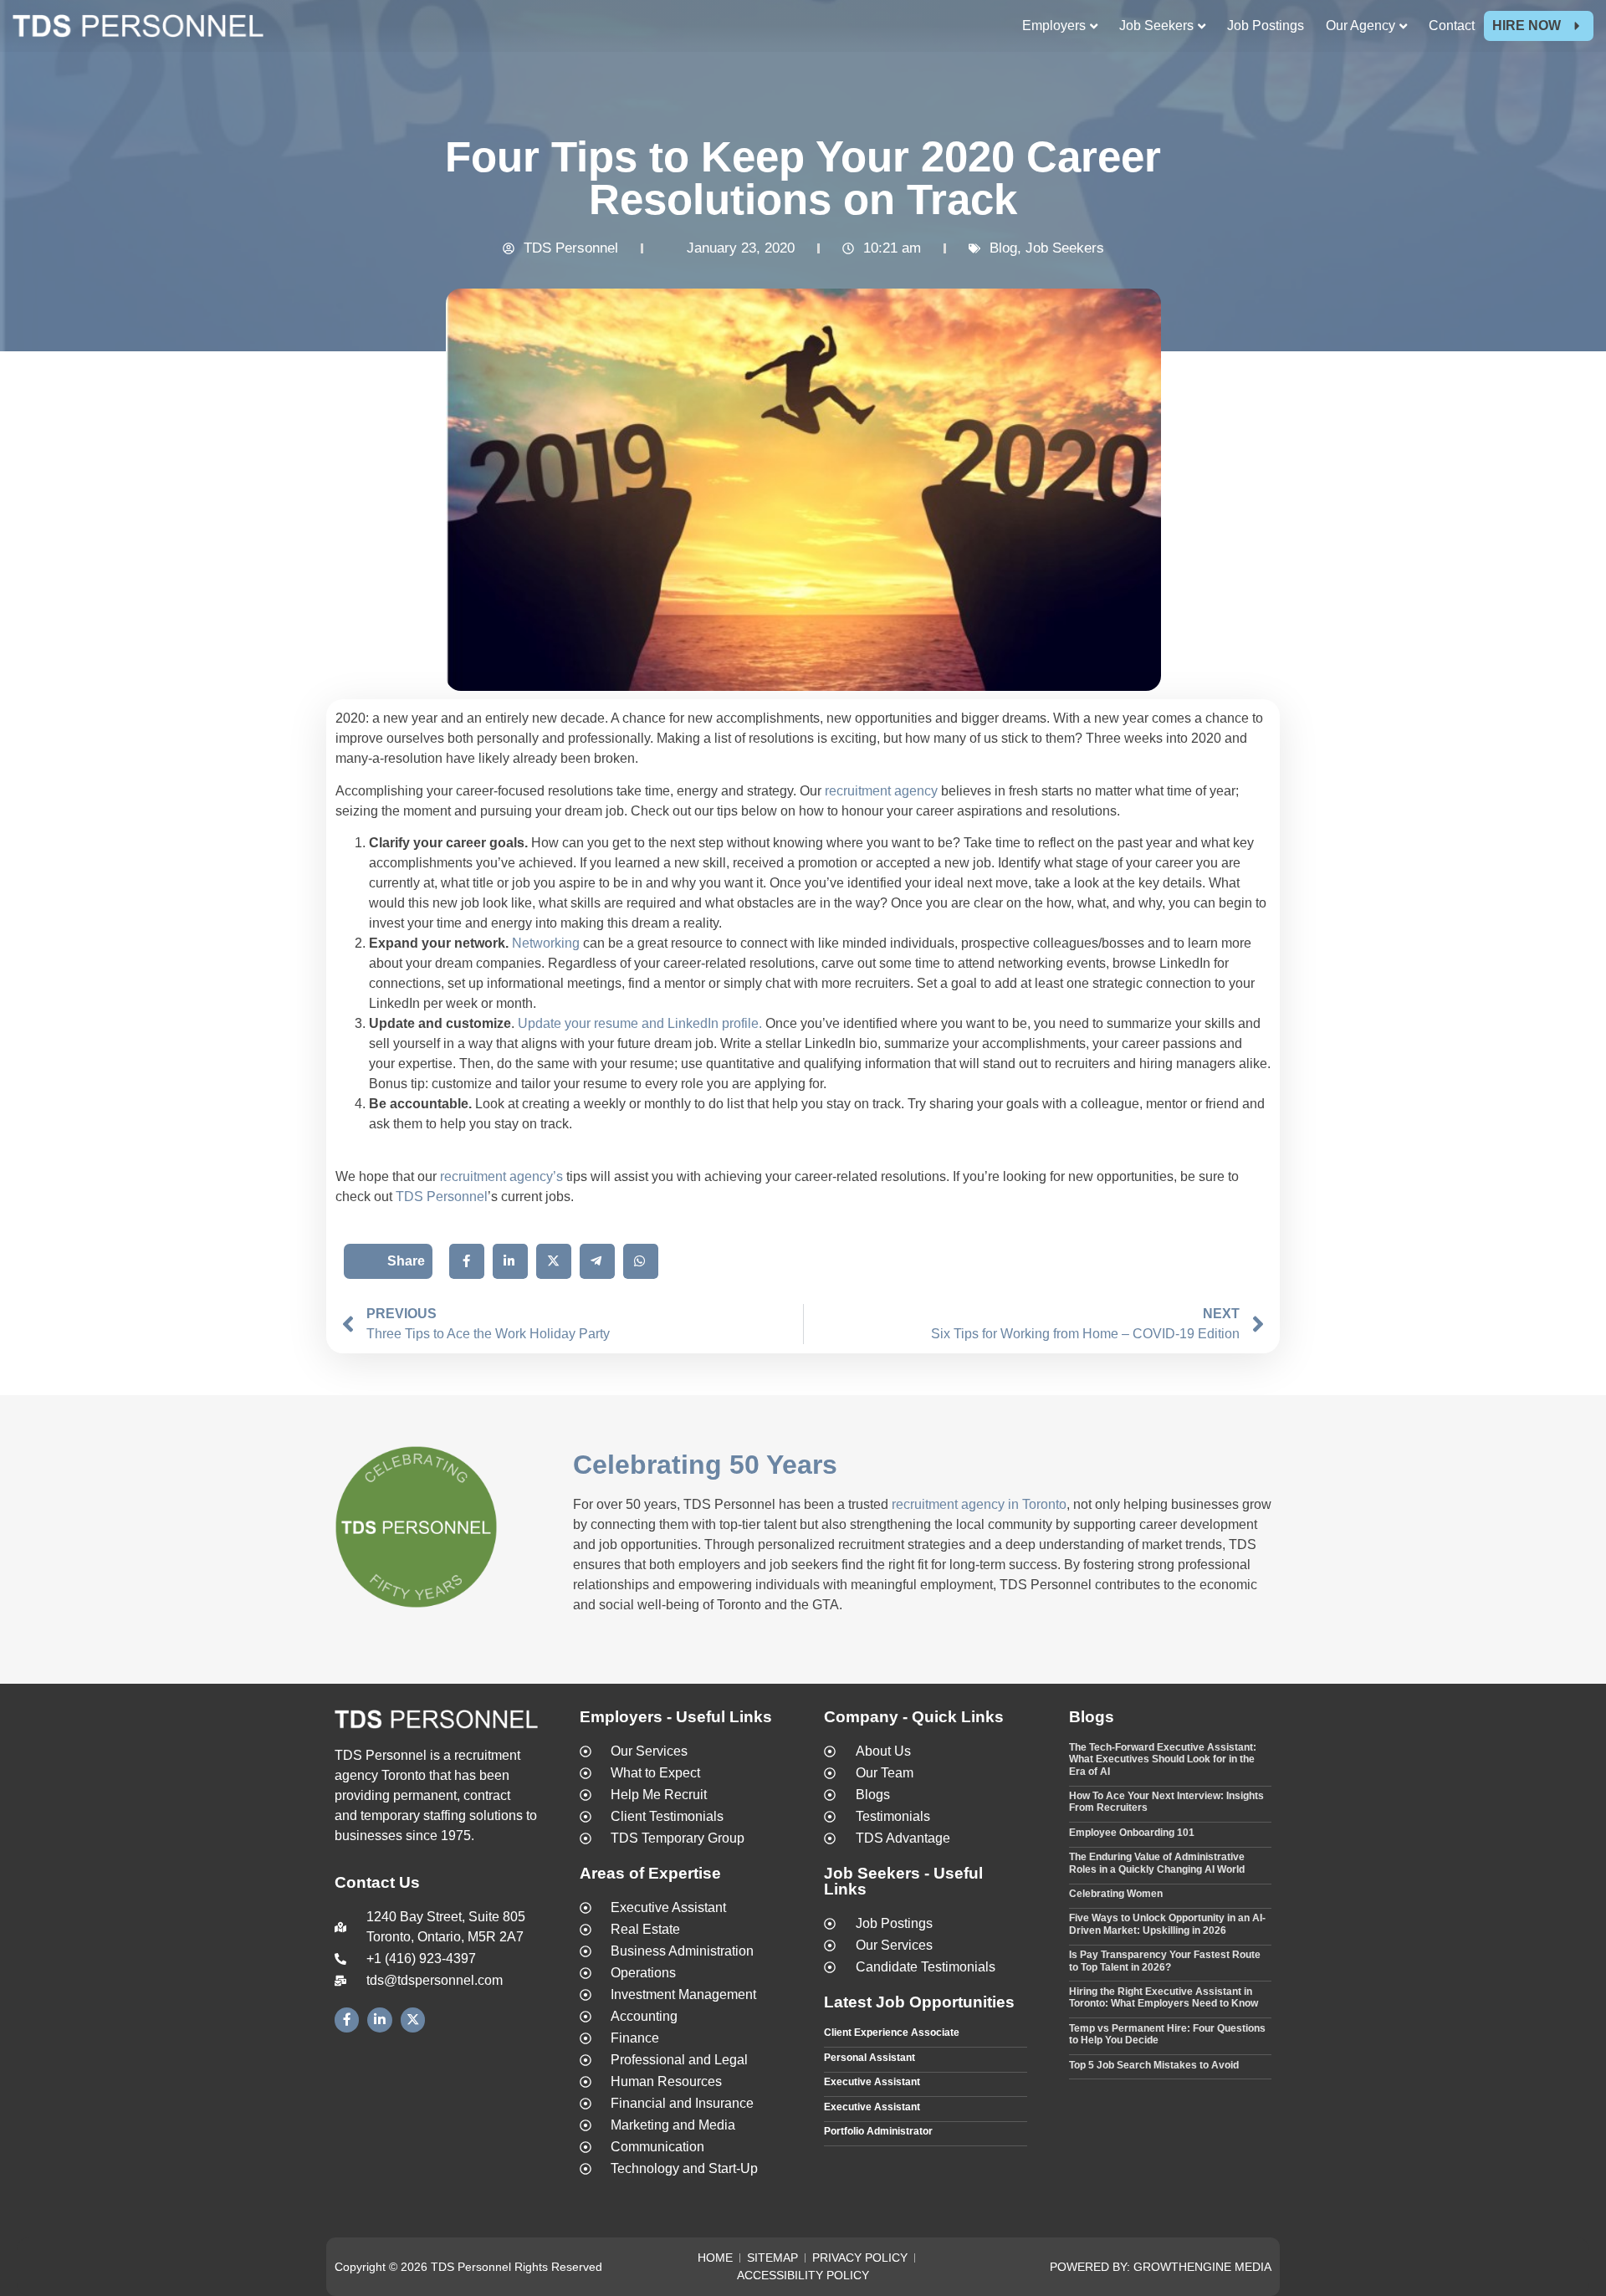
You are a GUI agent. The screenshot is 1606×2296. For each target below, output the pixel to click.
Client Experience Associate (892, 2033)
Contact (1452, 26)
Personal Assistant (869, 2058)
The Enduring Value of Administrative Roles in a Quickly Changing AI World (1157, 1863)
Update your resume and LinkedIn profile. (638, 1023)
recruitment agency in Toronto (979, 1504)
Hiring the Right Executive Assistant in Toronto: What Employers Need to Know (1164, 1997)
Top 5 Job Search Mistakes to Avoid (1154, 2065)
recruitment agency (881, 791)
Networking (546, 943)
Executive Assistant (872, 2082)
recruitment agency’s (501, 1176)
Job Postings (1266, 26)
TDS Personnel (442, 1197)
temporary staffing (413, 1815)
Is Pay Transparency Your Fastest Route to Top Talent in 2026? (1165, 1961)
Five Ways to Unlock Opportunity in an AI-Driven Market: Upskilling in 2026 (1167, 1924)
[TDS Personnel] (138, 29)
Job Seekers (1065, 248)
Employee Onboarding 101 (1132, 1833)
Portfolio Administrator (878, 2131)
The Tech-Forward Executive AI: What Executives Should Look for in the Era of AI (1163, 1759)
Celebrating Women (1116, 1894)
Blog (1003, 248)
